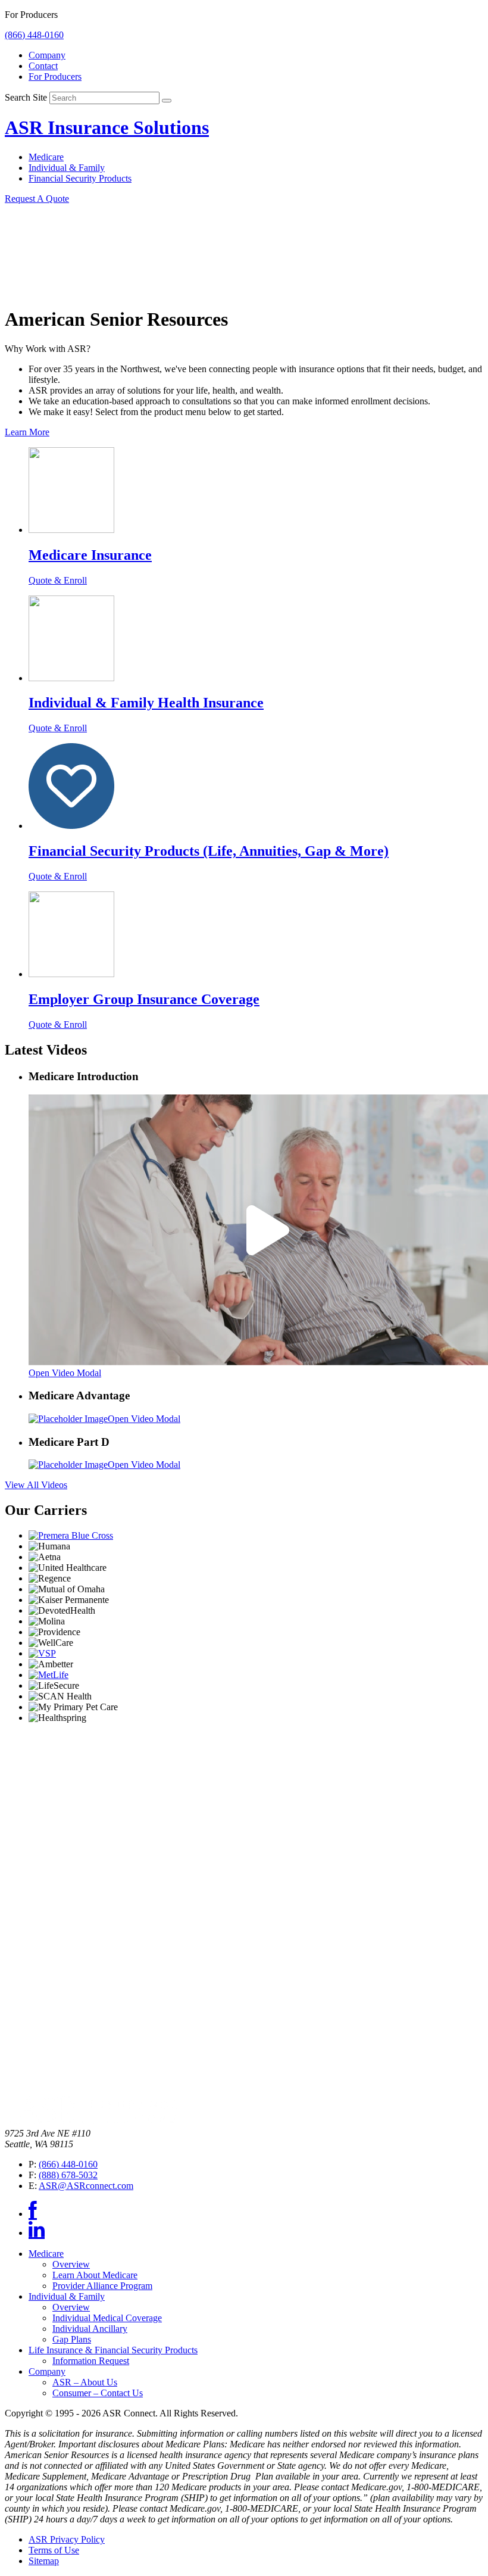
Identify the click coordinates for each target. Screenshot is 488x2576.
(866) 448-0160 (34, 35)
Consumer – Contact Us (98, 2393)
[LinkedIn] (37, 2233)
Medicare (46, 157)
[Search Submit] (167, 101)
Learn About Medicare (95, 2275)
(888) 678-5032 (68, 2175)
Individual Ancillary (90, 2329)
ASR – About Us (85, 2382)
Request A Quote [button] (37, 199)
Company (47, 55)
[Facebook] (33, 2214)
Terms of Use (54, 2550)
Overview (71, 2264)
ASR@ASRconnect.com (86, 2186)
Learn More (27, 432)
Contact (43, 66)
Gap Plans (72, 2339)
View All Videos (36, 1485)
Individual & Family (67, 168)
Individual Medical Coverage (107, 2318)
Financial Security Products (80, 178)
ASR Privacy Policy (67, 2539)
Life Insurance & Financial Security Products (113, 2350)
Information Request (91, 2361)
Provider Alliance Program (102, 2286)
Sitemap (44, 2561)
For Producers (55, 77)
